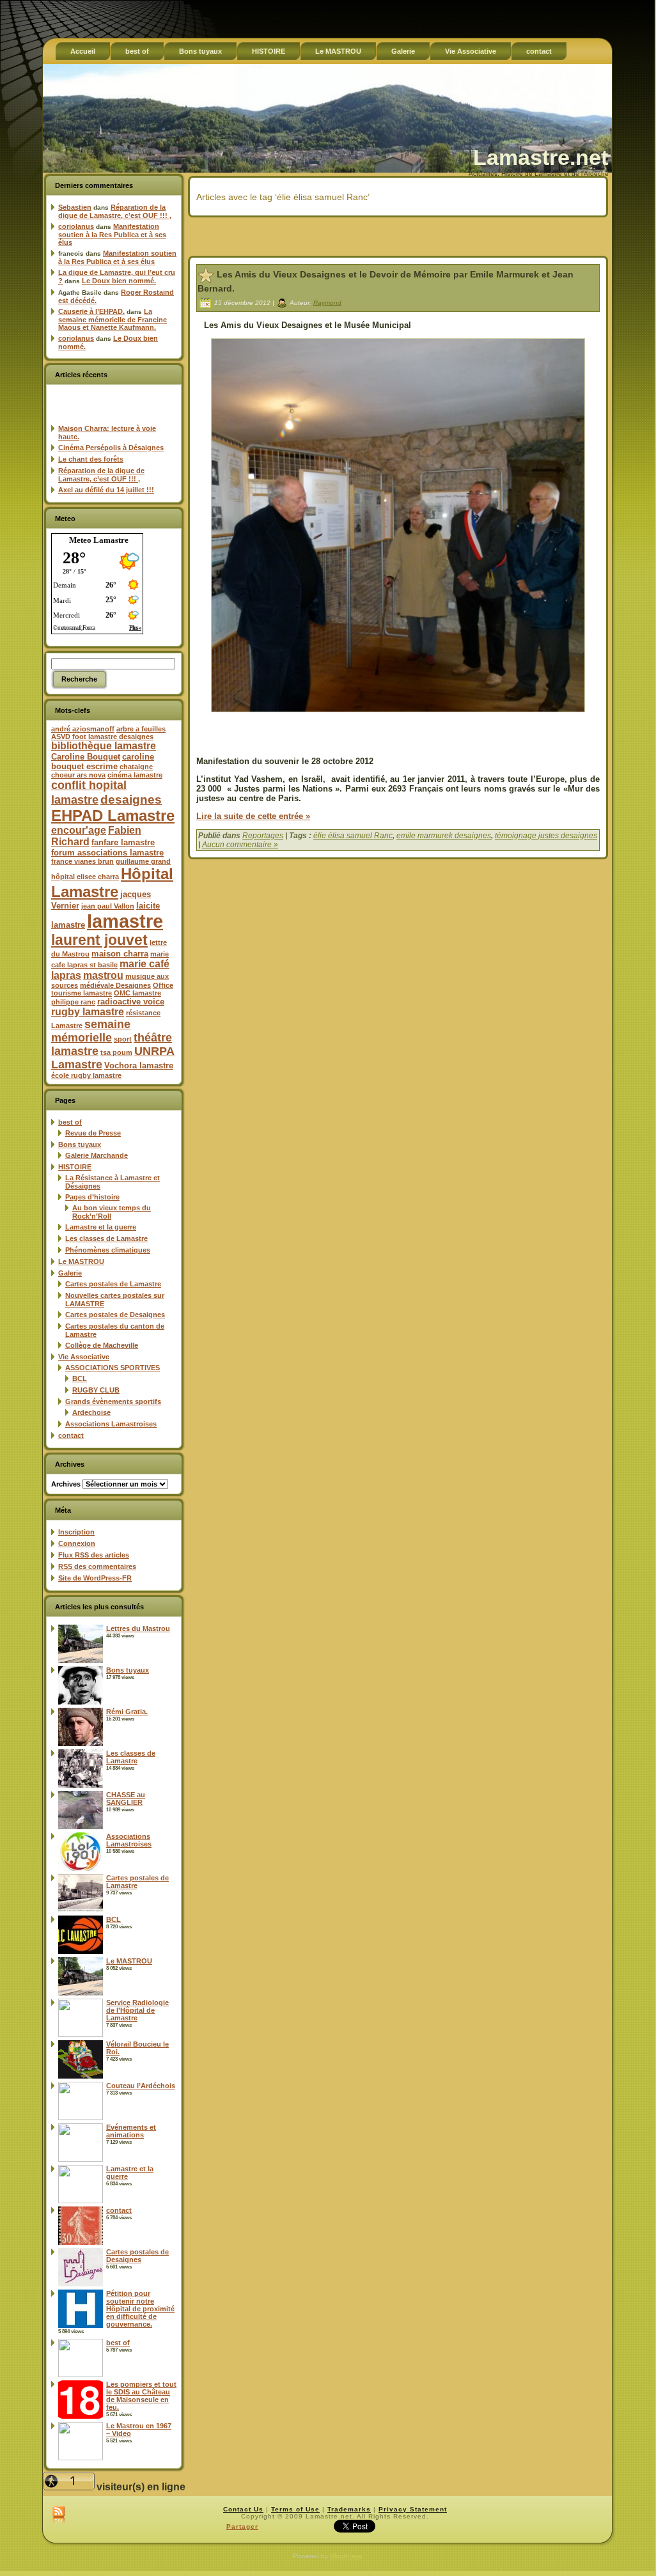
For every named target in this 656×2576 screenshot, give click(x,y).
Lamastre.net (541, 157)
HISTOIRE (75, 1167)
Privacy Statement (413, 2509)
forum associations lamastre (107, 853)
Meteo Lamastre (99, 540)
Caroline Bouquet (86, 757)
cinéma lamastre (135, 775)
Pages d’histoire (92, 1197)
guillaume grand (143, 861)
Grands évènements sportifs (113, 1401)
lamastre (125, 921)
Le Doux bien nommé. (119, 281)
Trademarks (349, 2509)
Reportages (263, 836)
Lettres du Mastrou (138, 1628)
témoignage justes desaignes (546, 836)
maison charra (120, 954)
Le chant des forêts (91, 459)
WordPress (346, 2556)
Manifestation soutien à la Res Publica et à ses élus (112, 234)
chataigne (136, 767)
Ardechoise (91, 1412)
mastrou (103, 975)
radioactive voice (131, 1002)
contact (71, 1435)
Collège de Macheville (102, 1345)
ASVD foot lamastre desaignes (102, 737)
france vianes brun (82, 861)
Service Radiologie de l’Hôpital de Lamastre (137, 2010)
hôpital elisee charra (85, 877)
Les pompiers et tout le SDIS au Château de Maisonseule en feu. (141, 2396)
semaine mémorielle (91, 1031)
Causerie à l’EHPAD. (91, 311)
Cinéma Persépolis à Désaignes (111, 448)
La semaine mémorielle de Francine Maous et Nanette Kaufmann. (113, 319)
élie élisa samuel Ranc (353, 836)
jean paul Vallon (108, 906)
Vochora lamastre (139, 1066)
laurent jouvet (99, 940)
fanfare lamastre (123, 842)
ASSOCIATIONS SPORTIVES (113, 1368)
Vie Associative (84, 1357)
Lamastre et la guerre (101, 1227)
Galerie (70, 1273)
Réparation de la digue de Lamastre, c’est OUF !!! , (115, 211)
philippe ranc (73, 1002)
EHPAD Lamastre (113, 816)
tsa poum (116, 1052)
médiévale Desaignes (115, 985)
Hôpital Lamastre (112, 883)
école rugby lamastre (86, 1075)
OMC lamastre (137, 993)
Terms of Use (295, 2509)
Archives (66, 1484)
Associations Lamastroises (111, 1424)
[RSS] (59, 2515)
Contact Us (243, 2509)
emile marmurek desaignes (444, 836)
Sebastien (75, 207)
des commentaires (97, 1566)
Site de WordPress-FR (95, 1578)
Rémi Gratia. (127, 1712)
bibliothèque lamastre (104, 746)
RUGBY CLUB (96, 1390)
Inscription (76, 1532)
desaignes (131, 799)
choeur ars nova (78, 775)
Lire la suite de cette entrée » (253, 816)
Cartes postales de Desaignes (115, 1315)
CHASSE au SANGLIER (126, 1799)
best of (70, 1122)
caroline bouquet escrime (103, 761)
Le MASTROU (81, 1261)
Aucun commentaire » (240, 845)
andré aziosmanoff (83, 729)
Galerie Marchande (97, 1155)
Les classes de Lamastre (106, 1238)
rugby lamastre (88, 1012)
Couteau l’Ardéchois (141, 2086)
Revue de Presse (93, 1133)
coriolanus (76, 226)
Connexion (77, 1543)
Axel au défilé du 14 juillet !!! (106, 490)
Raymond (327, 302)
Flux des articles (94, 1555)
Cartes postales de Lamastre (113, 1284)
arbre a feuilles (141, 729)
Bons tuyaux (80, 1144)
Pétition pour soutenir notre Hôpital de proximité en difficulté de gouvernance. (140, 2309)
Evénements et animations (131, 2131)
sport (123, 1039)
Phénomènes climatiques (108, 1250)
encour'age (79, 830)
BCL (80, 1378)
